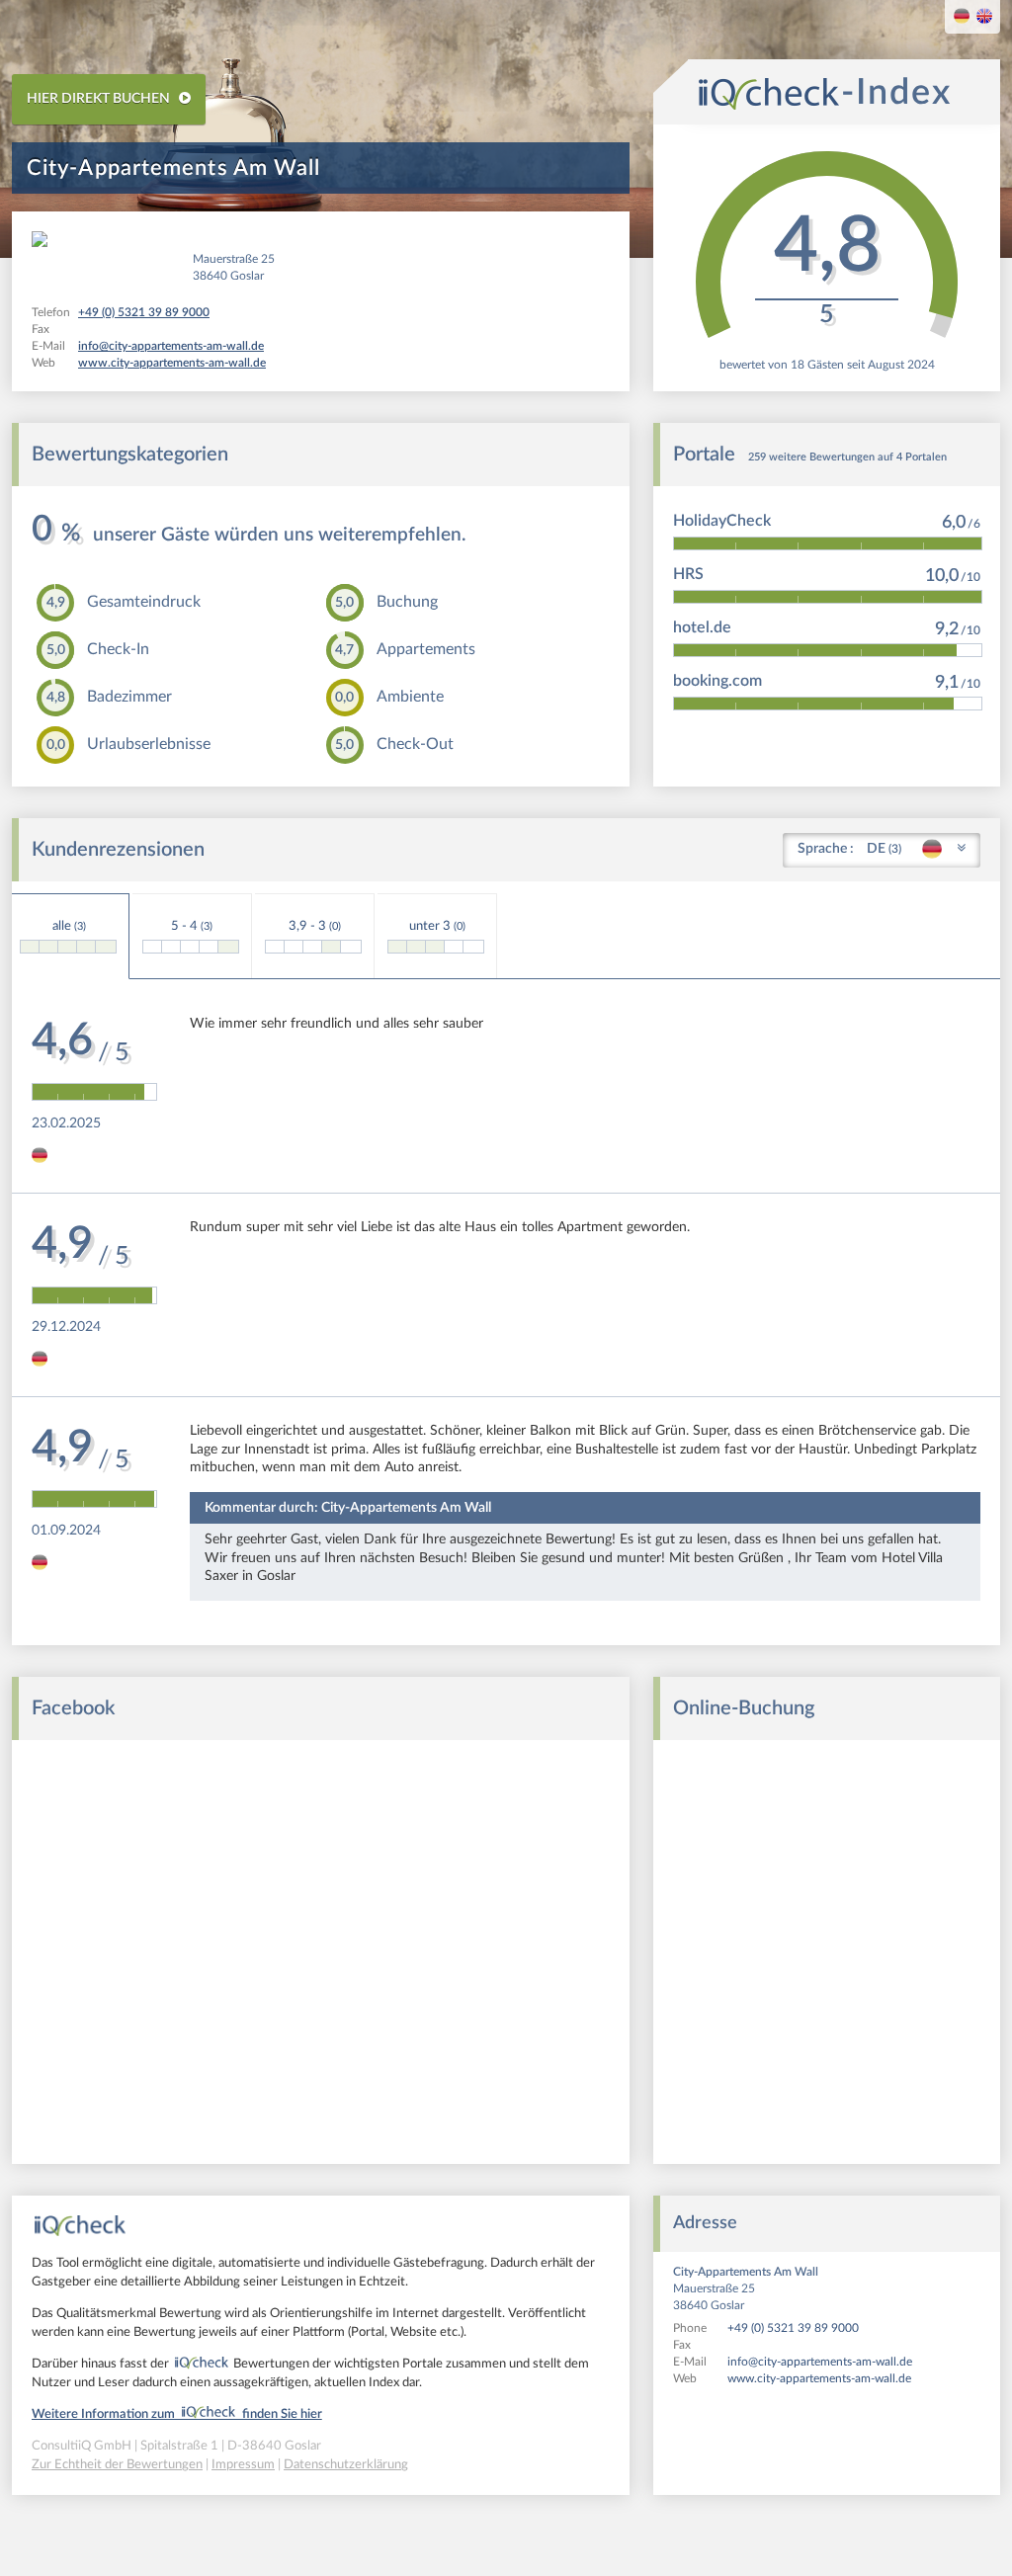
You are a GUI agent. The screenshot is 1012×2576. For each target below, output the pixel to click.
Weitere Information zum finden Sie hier (177, 2414)
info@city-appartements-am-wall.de (820, 2362)
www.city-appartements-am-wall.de (819, 2378)
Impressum (243, 2465)
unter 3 (437, 926)
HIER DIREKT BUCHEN (100, 99)
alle (69, 926)
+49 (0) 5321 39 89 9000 (793, 2328)
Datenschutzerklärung (346, 2465)
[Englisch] (984, 18)
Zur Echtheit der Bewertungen (117, 2465)
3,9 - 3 (315, 926)
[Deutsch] (962, 18)
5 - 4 (192, 926)
